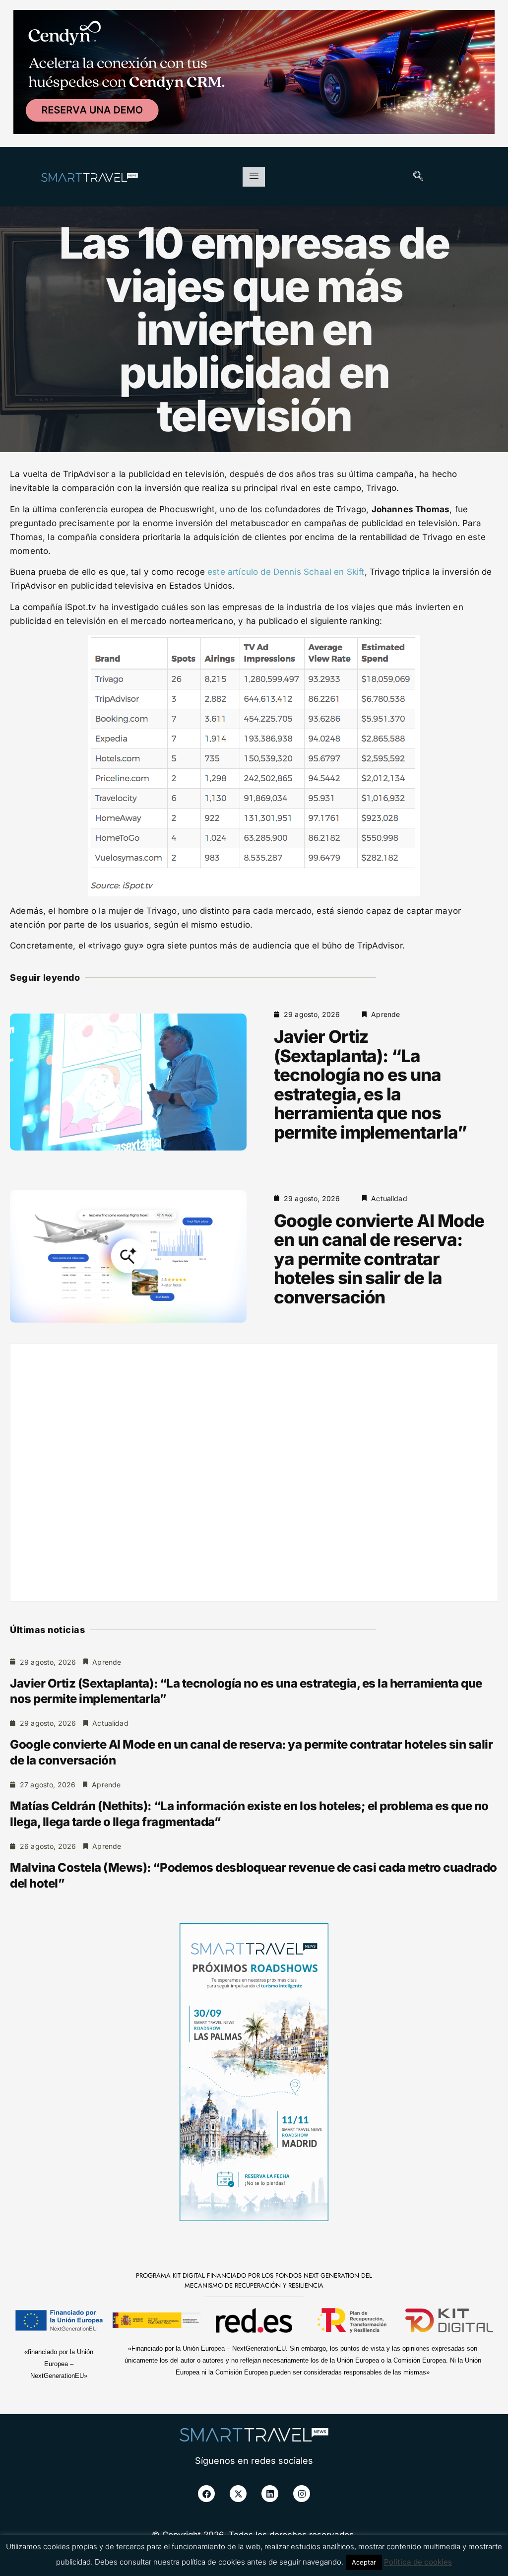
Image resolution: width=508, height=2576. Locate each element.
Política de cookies (418, 2562)
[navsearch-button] (418, 177)
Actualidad (389, 1198)
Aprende (385, 1014)
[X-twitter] (238, 2494)
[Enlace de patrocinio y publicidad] (254, 73)
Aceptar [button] (364, 2562)
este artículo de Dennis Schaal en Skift (286, 572)
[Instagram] (302, 2494)
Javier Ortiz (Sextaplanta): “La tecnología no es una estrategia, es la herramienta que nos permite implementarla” (370, 1084)
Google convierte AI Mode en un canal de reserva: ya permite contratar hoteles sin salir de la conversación (379, 1259)
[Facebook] (206, 2494)
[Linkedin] (270, 2494)
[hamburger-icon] (254, 177)
